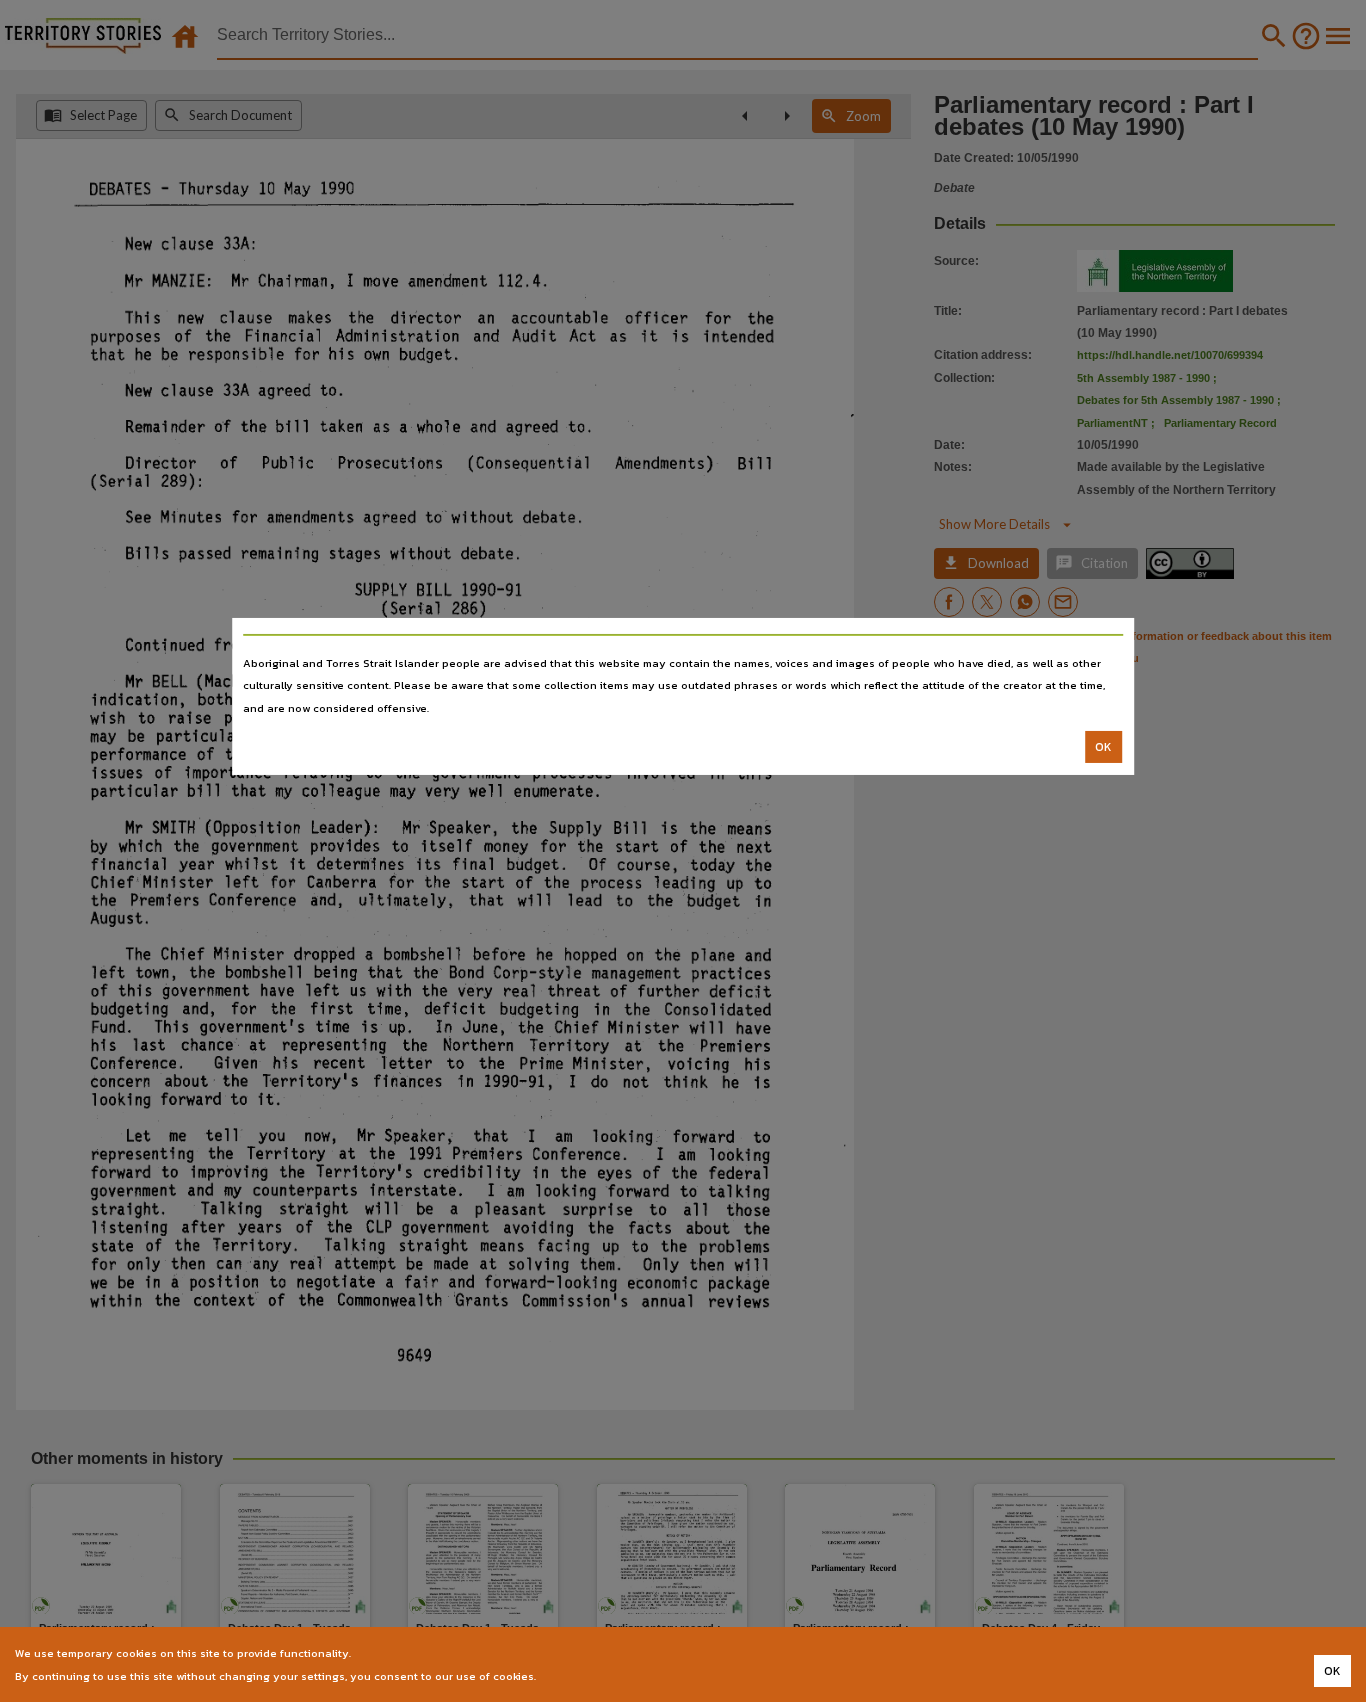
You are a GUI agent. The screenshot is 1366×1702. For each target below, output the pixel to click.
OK (1103, 747)
